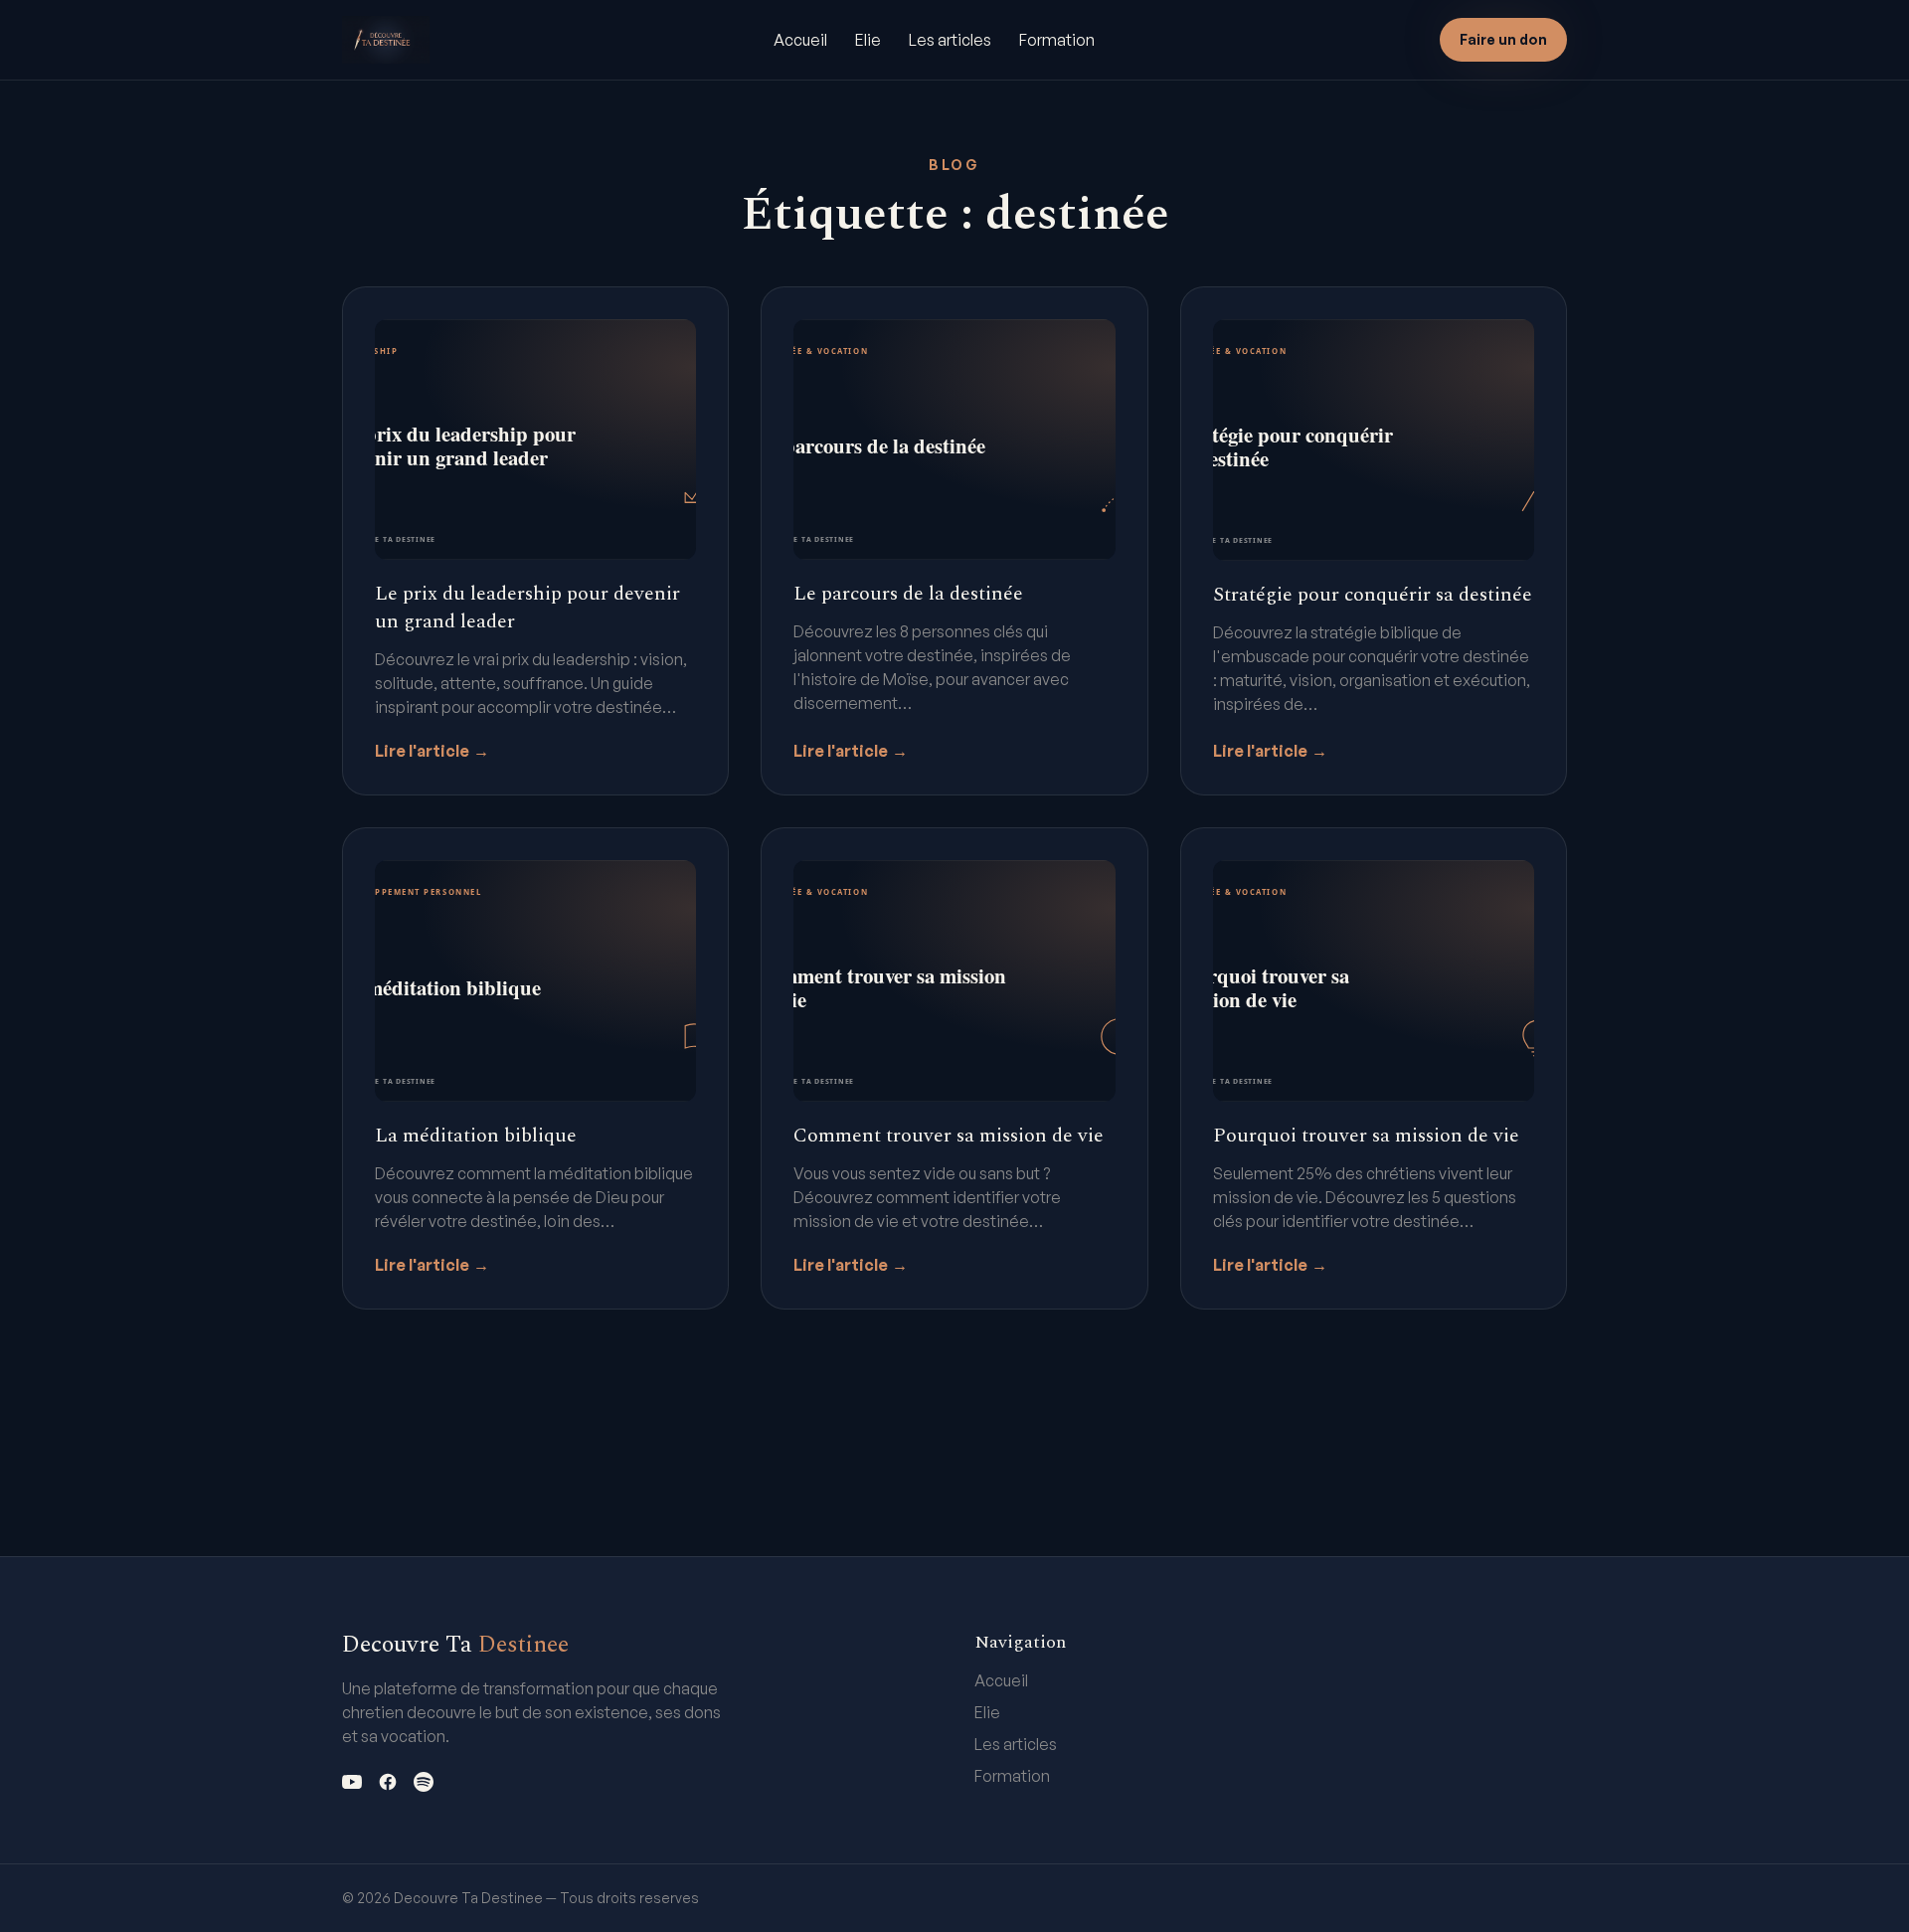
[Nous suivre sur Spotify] (424, 1782)
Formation (1057, 40)
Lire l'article (432, 751)
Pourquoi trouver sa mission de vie (1366, 1136)
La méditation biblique (476, 1136)
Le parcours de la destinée (908, 594)
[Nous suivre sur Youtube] (352, 1782)
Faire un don (1503, 39)
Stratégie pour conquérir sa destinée (1373, 595)
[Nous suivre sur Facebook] (388, 1782)
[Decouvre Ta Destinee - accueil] (386, 40)
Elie (868, 40)
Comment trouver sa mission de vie (949, 1136)
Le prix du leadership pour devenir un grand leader (527, 608)
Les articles (950, 40)
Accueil (800, 40)
